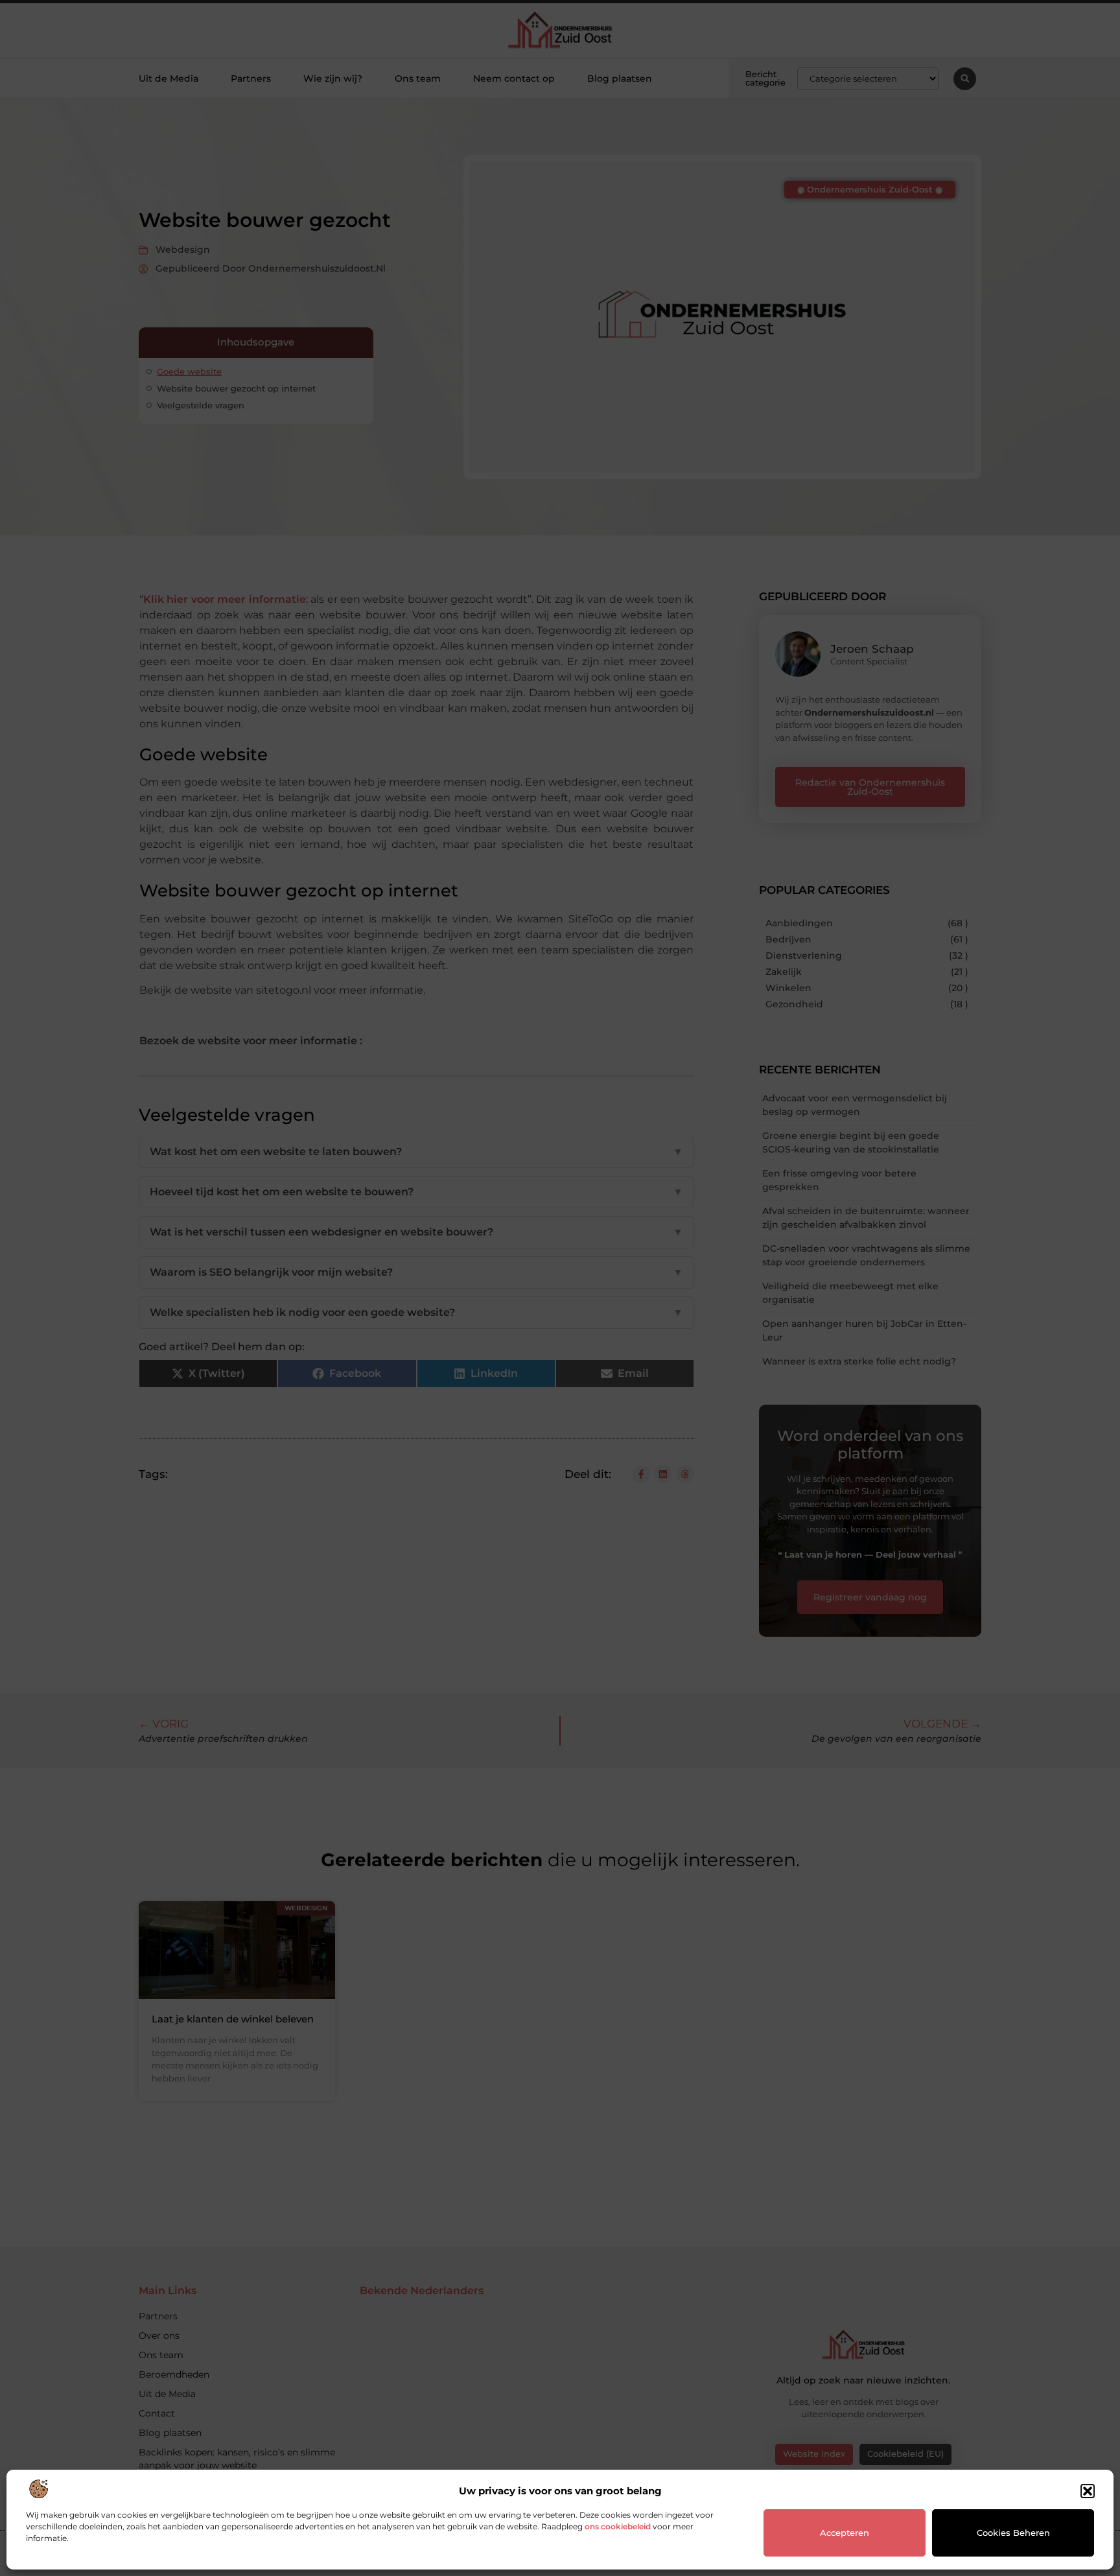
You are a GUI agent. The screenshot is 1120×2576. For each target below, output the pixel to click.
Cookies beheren (1013, 2533)
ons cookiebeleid (618, 2526)
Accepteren (845, 2533)
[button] (1088, 2491)
